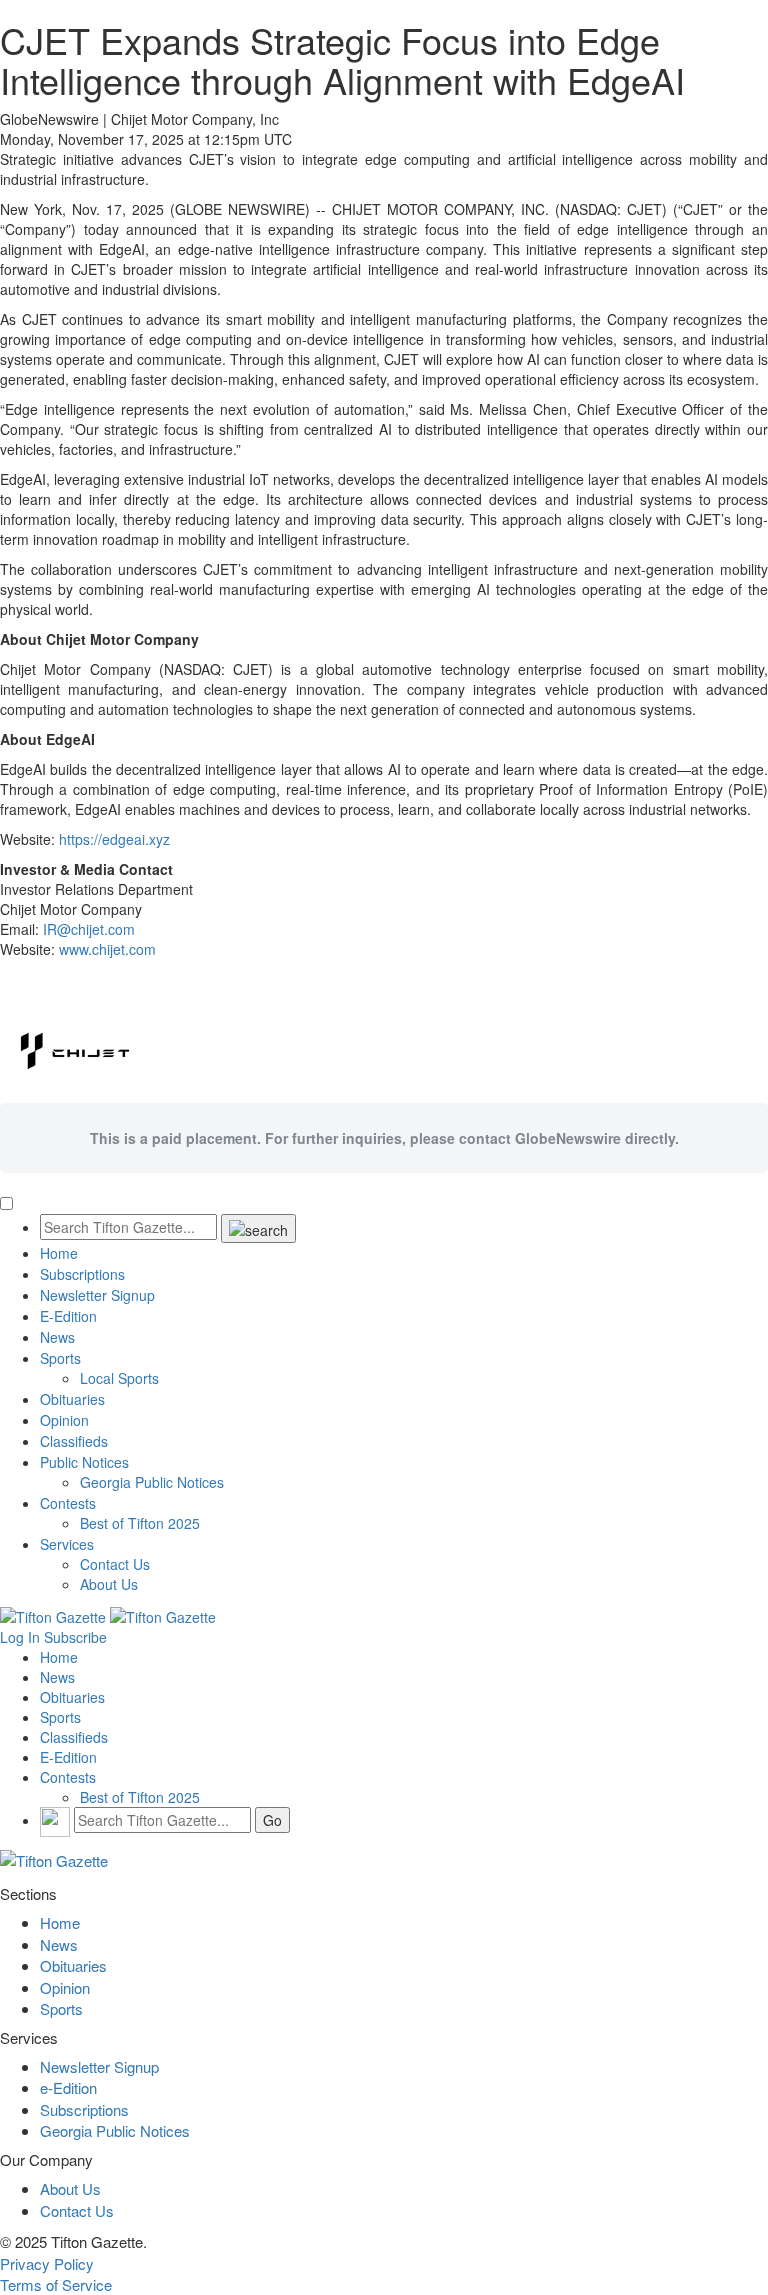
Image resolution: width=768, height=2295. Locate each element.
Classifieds (74, 1441)
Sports (60, 1358)
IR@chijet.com (89, 929)
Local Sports (119, 1378)
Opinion (64, 1420)
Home (59, 1253)
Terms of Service (56, 2284)
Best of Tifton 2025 (140, 1523)
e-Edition (68, 2087)
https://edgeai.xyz (114, 839)
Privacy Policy (47, 2263)
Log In (20, 1637)
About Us (109, 1584)
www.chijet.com (107, 949)
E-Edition (68, 1316)
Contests (68, 1503)
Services (67, 1544)
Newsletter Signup (97, 1295)
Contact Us (115, 1564)
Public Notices (84, 1462)
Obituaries (72, 1399)
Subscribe (75, 1637)
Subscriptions (82, 1274)
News (57, 1337)
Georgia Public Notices (152, 1482)
